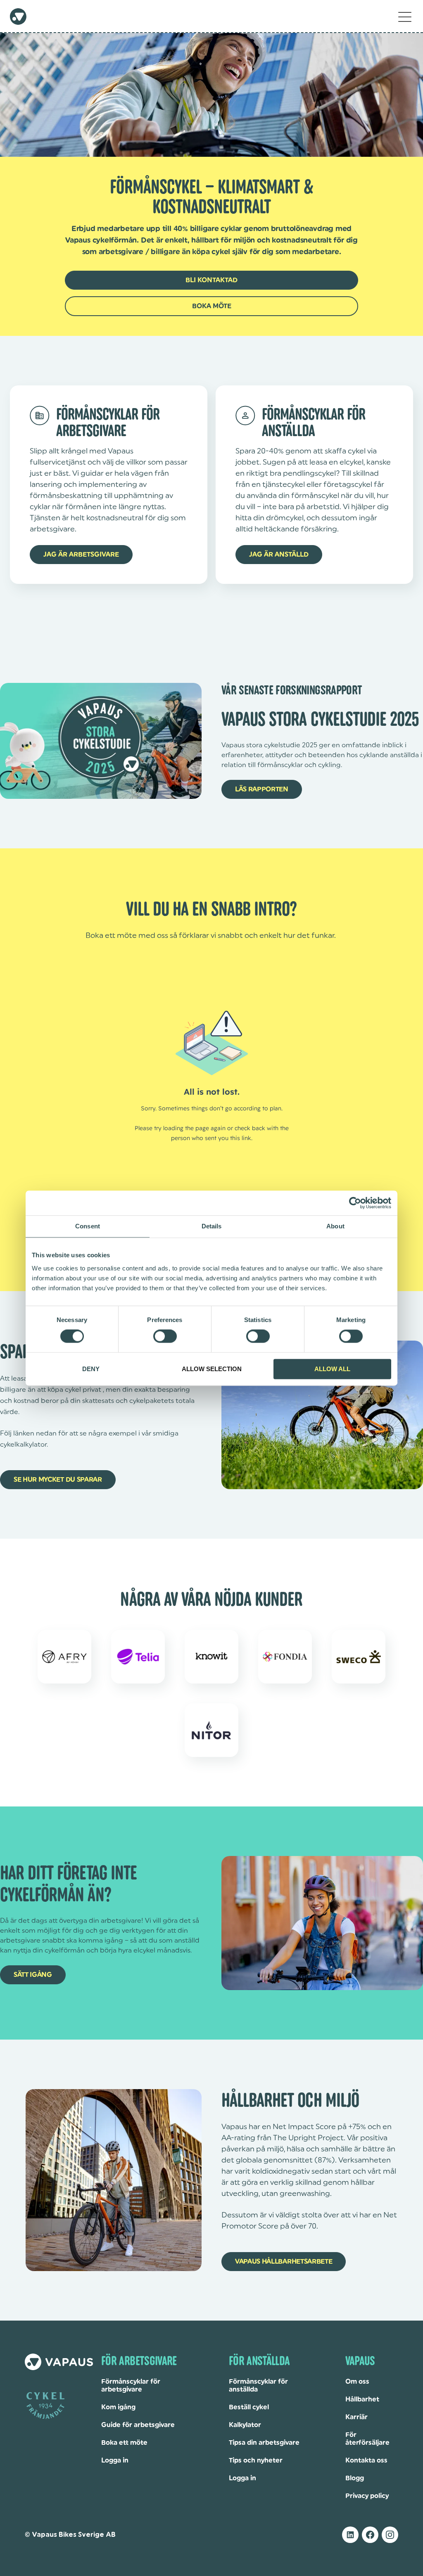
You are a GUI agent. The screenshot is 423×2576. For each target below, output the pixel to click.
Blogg (355, 2478)
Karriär (356, 2417)
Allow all (332, 1369)
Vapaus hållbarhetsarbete (284, 2262)
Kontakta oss (366, 2460)
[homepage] (18, 17)
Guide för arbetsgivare (138, 2425)
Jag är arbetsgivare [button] (81, 555)
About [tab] (335, 1226)
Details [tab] (212, 1226)
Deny (91, 1369)
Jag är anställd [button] (279, 555)
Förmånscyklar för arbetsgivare (131, 2386)
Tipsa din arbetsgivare (264, 2443)
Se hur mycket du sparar (58, 1480)
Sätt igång (33, 1975)
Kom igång (118, 2407)
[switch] (165, 1336)
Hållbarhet (362, 2399)
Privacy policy (367, 2496)
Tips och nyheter (256, 2460)
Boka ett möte (124, 2443)
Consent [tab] (88, 1226)
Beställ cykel (249, 2407)
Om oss (357, 2382)
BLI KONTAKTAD (211, 280)
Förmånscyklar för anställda (258, 2386)
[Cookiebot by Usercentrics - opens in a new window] (355, 1203)
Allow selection (212, 1369)
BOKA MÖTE (212, 306)
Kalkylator (245, 2425)
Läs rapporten (262, 789)
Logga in (115, 2460)
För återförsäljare (367, 2439)
